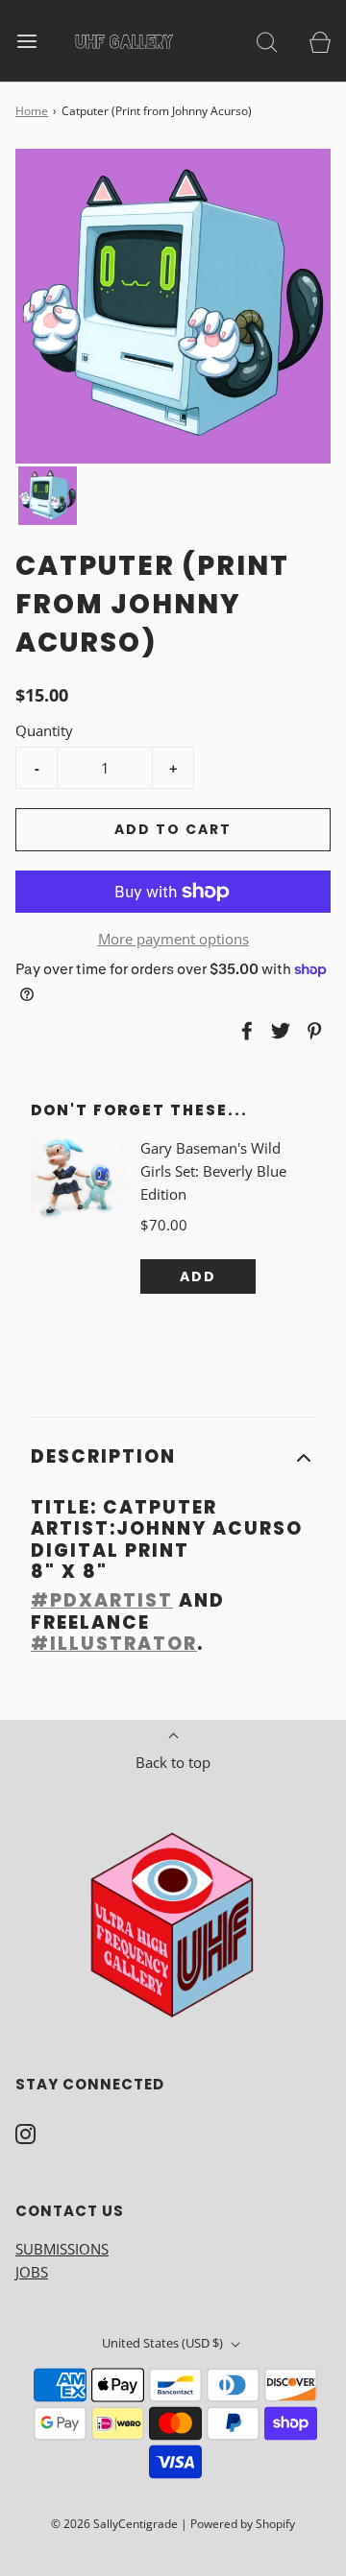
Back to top (173, 1762)
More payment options (173, 939)
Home (32, 111)
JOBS (32, 2272)
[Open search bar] (267, 41)
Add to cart (173, 829)
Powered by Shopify (243, 2524)
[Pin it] (311, 1031)
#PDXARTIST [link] (102, 1600)
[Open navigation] (26, 41)
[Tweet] (278, 1031)
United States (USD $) (164, 2343)
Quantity (44, 730)
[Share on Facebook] (244, 1031)
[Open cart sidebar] (320, 41)
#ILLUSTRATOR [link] (114, 1644)
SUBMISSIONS (62, 2249)
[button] (48, 496)
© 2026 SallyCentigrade (114, 2524)
